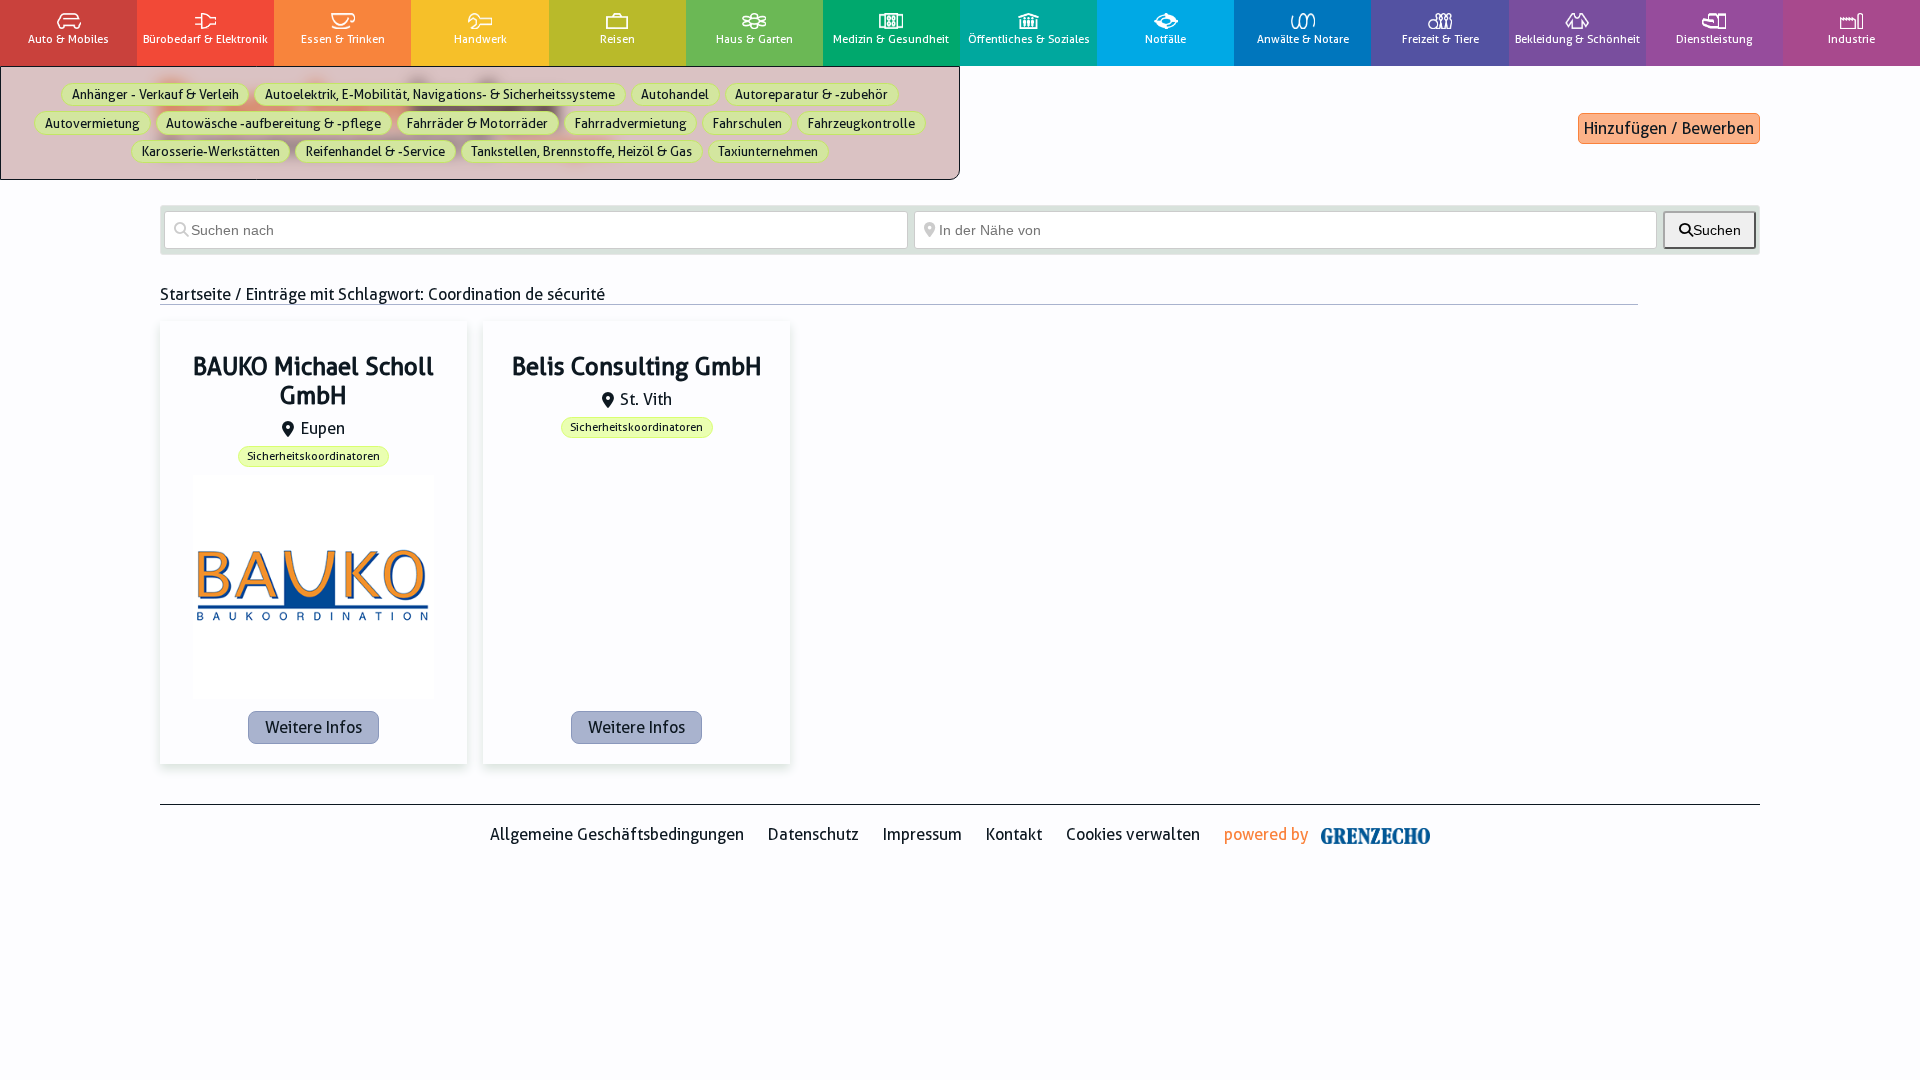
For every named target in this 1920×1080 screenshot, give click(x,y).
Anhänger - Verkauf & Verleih (155, 94)
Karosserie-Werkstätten (211, 151)
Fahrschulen (747, 123)
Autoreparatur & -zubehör (811, 94)
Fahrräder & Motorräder (477, 123)
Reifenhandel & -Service (375, 151)
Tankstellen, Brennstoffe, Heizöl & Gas (581, 151)
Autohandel (675, 94)
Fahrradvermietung (631, 123)
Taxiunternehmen (768, 151)
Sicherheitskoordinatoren (313, 456)
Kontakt (1014, 834)
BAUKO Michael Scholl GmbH (313, 381)
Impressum (922, 834)
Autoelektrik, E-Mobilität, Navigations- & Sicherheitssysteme (440, 94)
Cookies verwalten (1133, 834)
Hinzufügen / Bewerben (1669, 128)
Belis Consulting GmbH (637, 367)
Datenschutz (813, 834)
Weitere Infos (313, 727)
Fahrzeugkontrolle (861, 123)
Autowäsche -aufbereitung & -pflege (273, 123)
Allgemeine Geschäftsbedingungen (617, 834)
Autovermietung (92, 123)
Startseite (195, 294)
